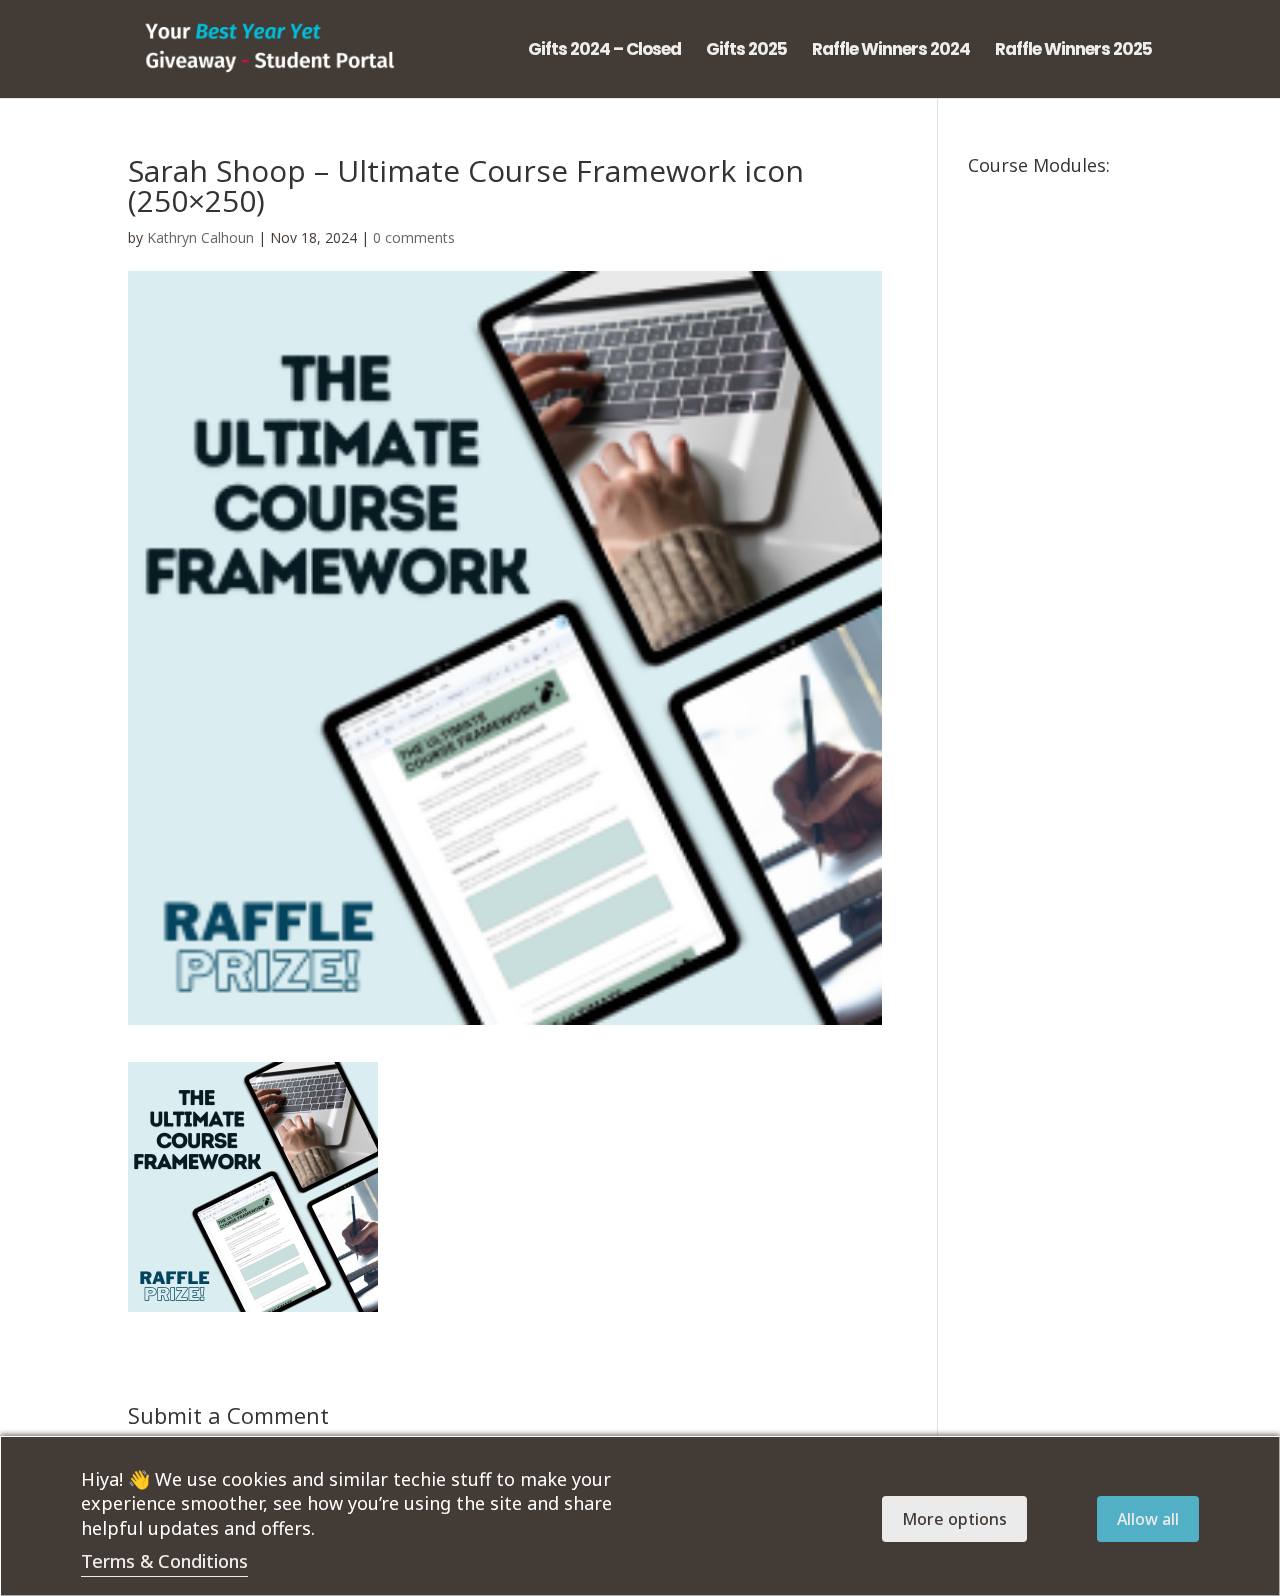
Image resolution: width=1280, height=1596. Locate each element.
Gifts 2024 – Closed (604, 51)
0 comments (414, 237)
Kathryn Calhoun (200, 237)
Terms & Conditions (164, 1561)
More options (954, 1519)
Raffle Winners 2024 (891, 51)
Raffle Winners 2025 (1073, 51)
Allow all (1148, 1519)
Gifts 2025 (746, 51)
